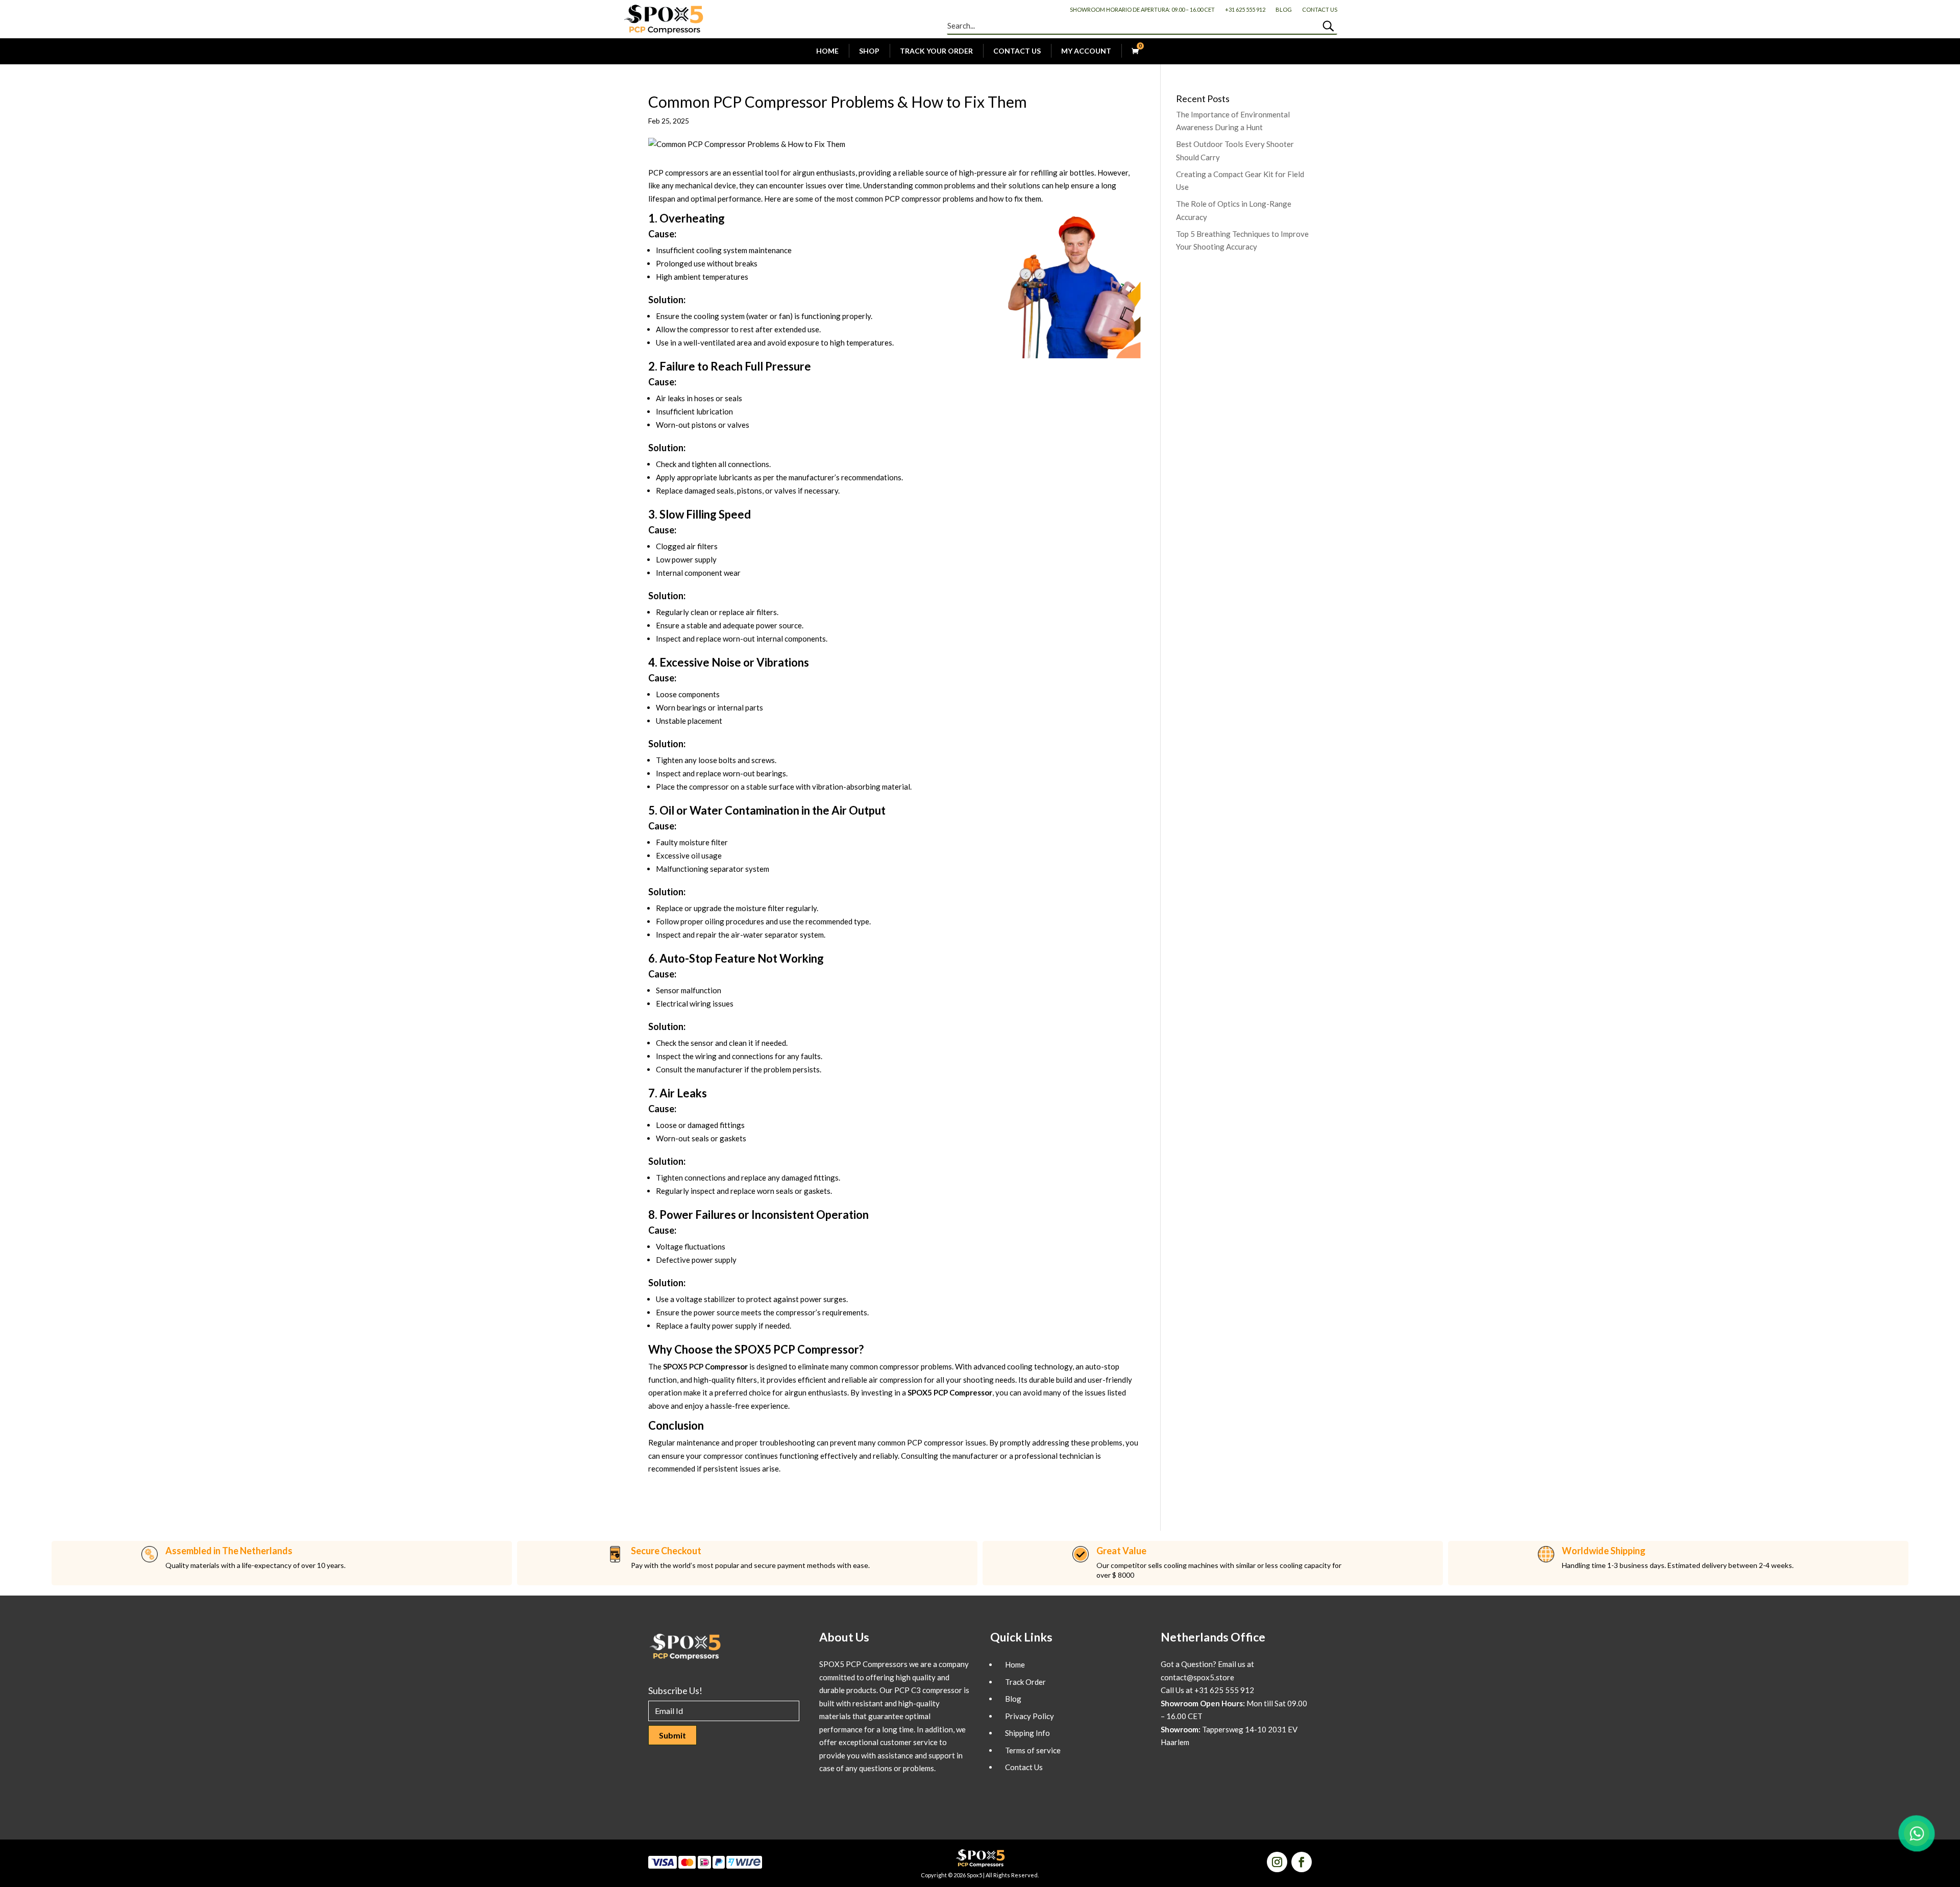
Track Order (1025, 1682)
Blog (1284, 9)
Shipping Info (1027, 1733)
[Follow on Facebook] (1302, 1862)
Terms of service (1033, 1750)
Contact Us (1320, 9)
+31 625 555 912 (1245, 9)
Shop (869, 51)
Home (827, 51)
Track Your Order (936, 51)
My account (1086, 51)
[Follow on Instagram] (1277, 1862)
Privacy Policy (1030, 1716)
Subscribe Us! (675, 1690)
